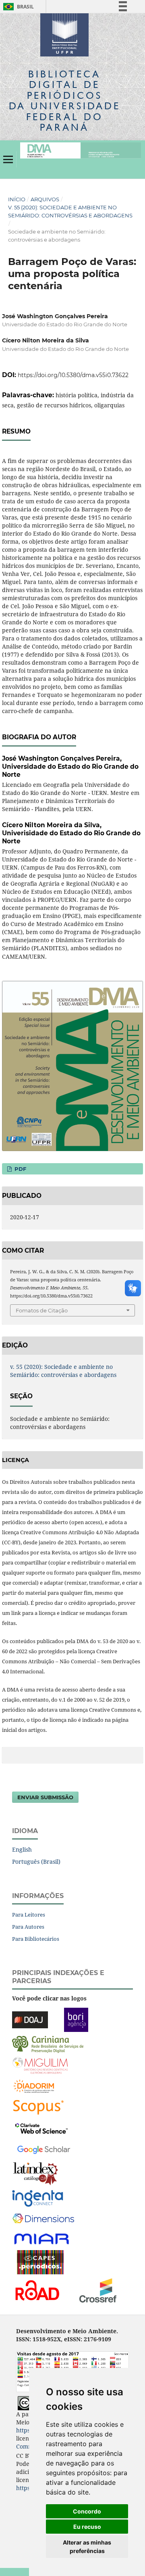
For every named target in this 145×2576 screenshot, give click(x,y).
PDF (20, 1169)
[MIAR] (42, 2238)
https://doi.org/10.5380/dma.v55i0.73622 (73, 375)
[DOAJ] (30, 2019)
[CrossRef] (98, 2289)
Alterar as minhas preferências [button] (87, 2547)
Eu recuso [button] (87, 2527)
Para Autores (28, 1927)
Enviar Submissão (45, 1797)
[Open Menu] (8, 159)
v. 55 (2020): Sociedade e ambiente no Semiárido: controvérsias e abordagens (70, 211)
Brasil (17, 7)
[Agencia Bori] (76, 2019)
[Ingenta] (38, 2197)
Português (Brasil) (36, 1862)
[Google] (44, 2148)
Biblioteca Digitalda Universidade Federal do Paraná (65, 100)
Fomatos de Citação (42, 1310)
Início (17, 199)
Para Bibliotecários (36, 1939)
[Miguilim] (40, 2064)
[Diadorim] (34, 2085)
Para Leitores (29, 1915)
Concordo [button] (87, 2511)
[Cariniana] (48, 2043)
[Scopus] (38, 2106)
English (22, 1849)
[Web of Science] (41, 2127)
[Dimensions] (43, 2218)
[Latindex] (36, 2173)
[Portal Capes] (40, 2261)
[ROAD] (37, 2289)
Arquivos (45, 199)
